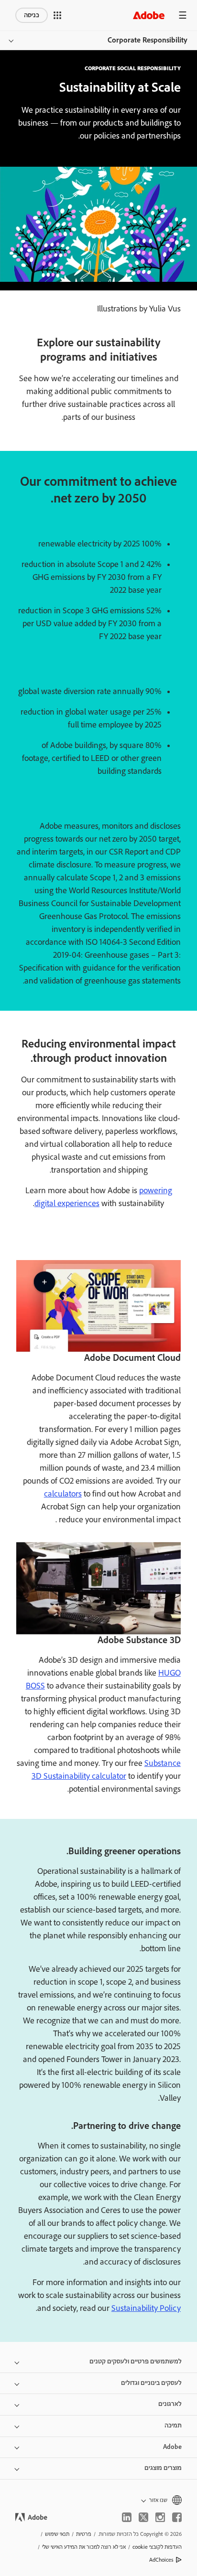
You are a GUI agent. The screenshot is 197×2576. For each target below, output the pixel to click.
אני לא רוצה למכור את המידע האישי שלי (84, 2547)
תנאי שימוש (57, 2534)
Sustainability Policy (146, 2309)
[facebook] (177, 2517)
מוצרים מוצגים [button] (163, 2468)
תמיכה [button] (173, 2426)
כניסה (32, 15)
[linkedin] (127, 2517)
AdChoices (161, 2560)
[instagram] (160, 2517)
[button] (57, 15)
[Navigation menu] (183, 15)
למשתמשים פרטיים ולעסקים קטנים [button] (136, 2362)
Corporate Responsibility (148, 40)
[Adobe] (149, 15)
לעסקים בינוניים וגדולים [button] (151, 2383)
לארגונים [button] (170, 2404)
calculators (63, 1494)
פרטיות (84, 2534)
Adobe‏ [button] (172, 2447)
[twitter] (143, 2517)
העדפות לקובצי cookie (157, 2547)
